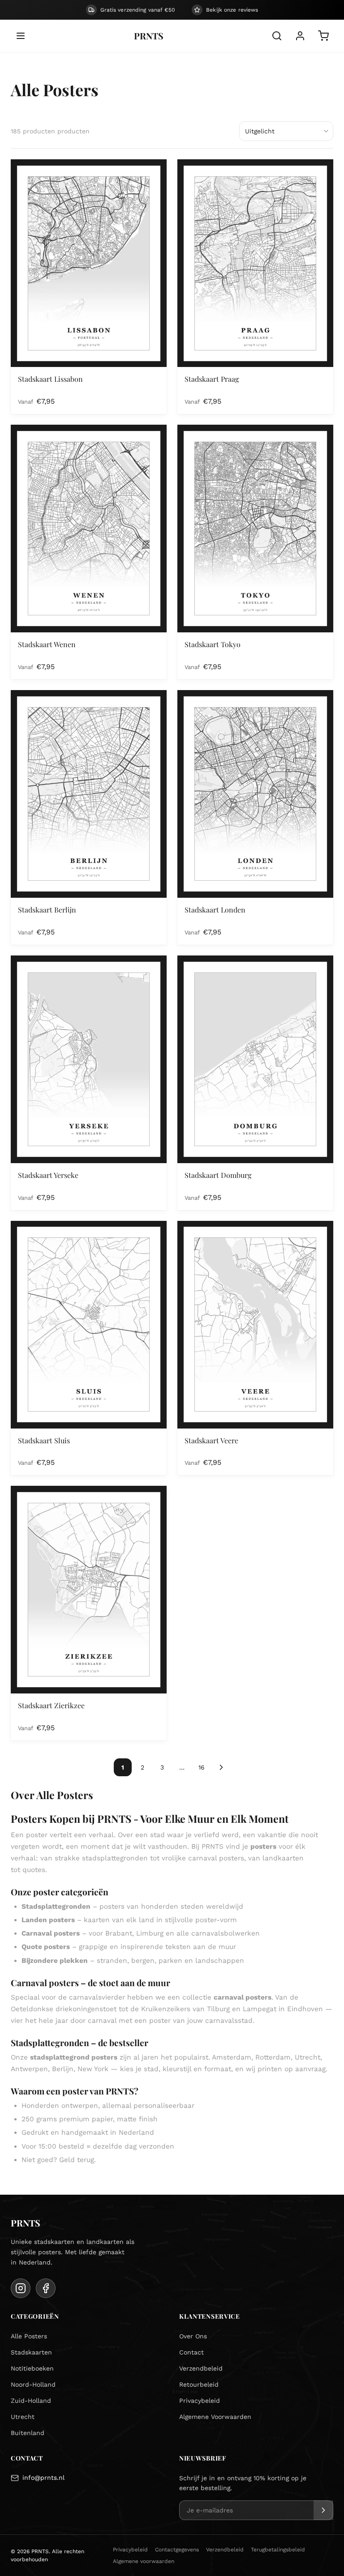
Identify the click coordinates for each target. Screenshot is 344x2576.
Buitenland (28, 2433)
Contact (191, 2352)
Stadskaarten (31, 2352)
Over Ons (193, 2336)
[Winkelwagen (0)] (323, 36)
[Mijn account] (300, 36)
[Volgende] (221, 1767)
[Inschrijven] (323, 2510)
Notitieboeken (32, 2368)
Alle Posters (29, 2336)
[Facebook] (46, 2288)
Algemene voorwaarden (144, 2561)
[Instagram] (21, 2288)
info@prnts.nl (43, 2478)
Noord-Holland (33, 2384)
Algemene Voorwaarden (215, 2417)
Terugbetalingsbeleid (278, 2550)
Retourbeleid (199, 2384)
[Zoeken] (277, 36)
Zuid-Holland (31, 2401)
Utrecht (23, 2417)
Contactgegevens (177, 2550)
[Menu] (21, 36)
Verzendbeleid (201, 2368)
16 (202, 1767)
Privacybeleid (200, 2401)
